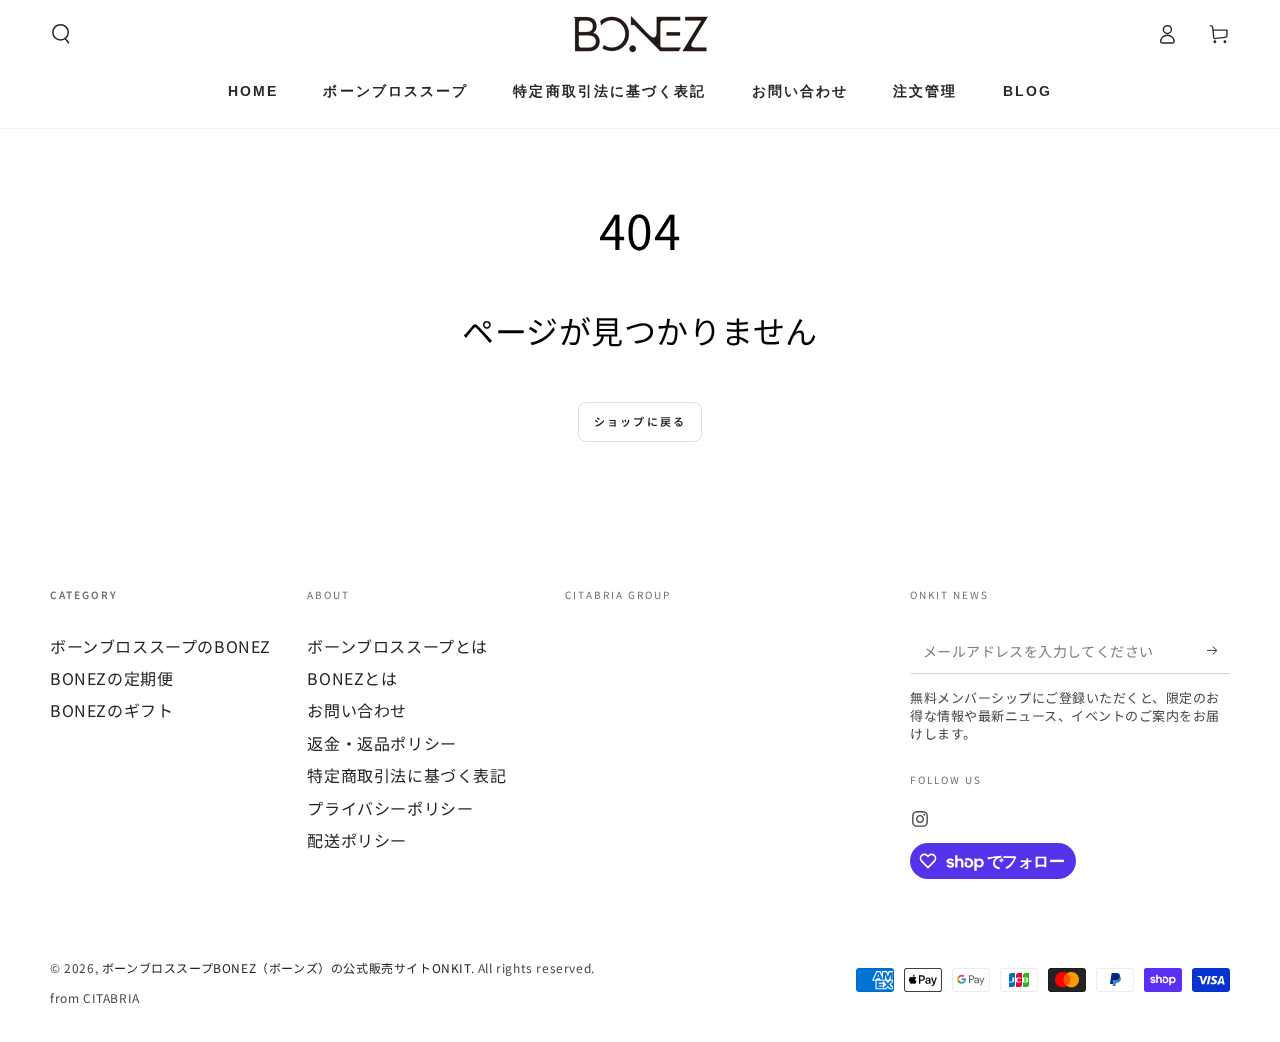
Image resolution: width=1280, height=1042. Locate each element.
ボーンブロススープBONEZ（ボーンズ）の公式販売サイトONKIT (286, 967)
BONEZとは (352, 678)
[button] (61, 34)
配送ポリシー (357, 840)
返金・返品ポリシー (381, 743)
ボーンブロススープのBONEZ (160, 646)
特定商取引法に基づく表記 (406, 775)
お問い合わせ (357, 710)
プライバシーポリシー (390, 808)
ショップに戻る (640, 421)
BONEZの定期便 (111, 678)
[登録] (1218, 651)
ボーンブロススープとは (397, 646)
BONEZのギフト (111, 710)
